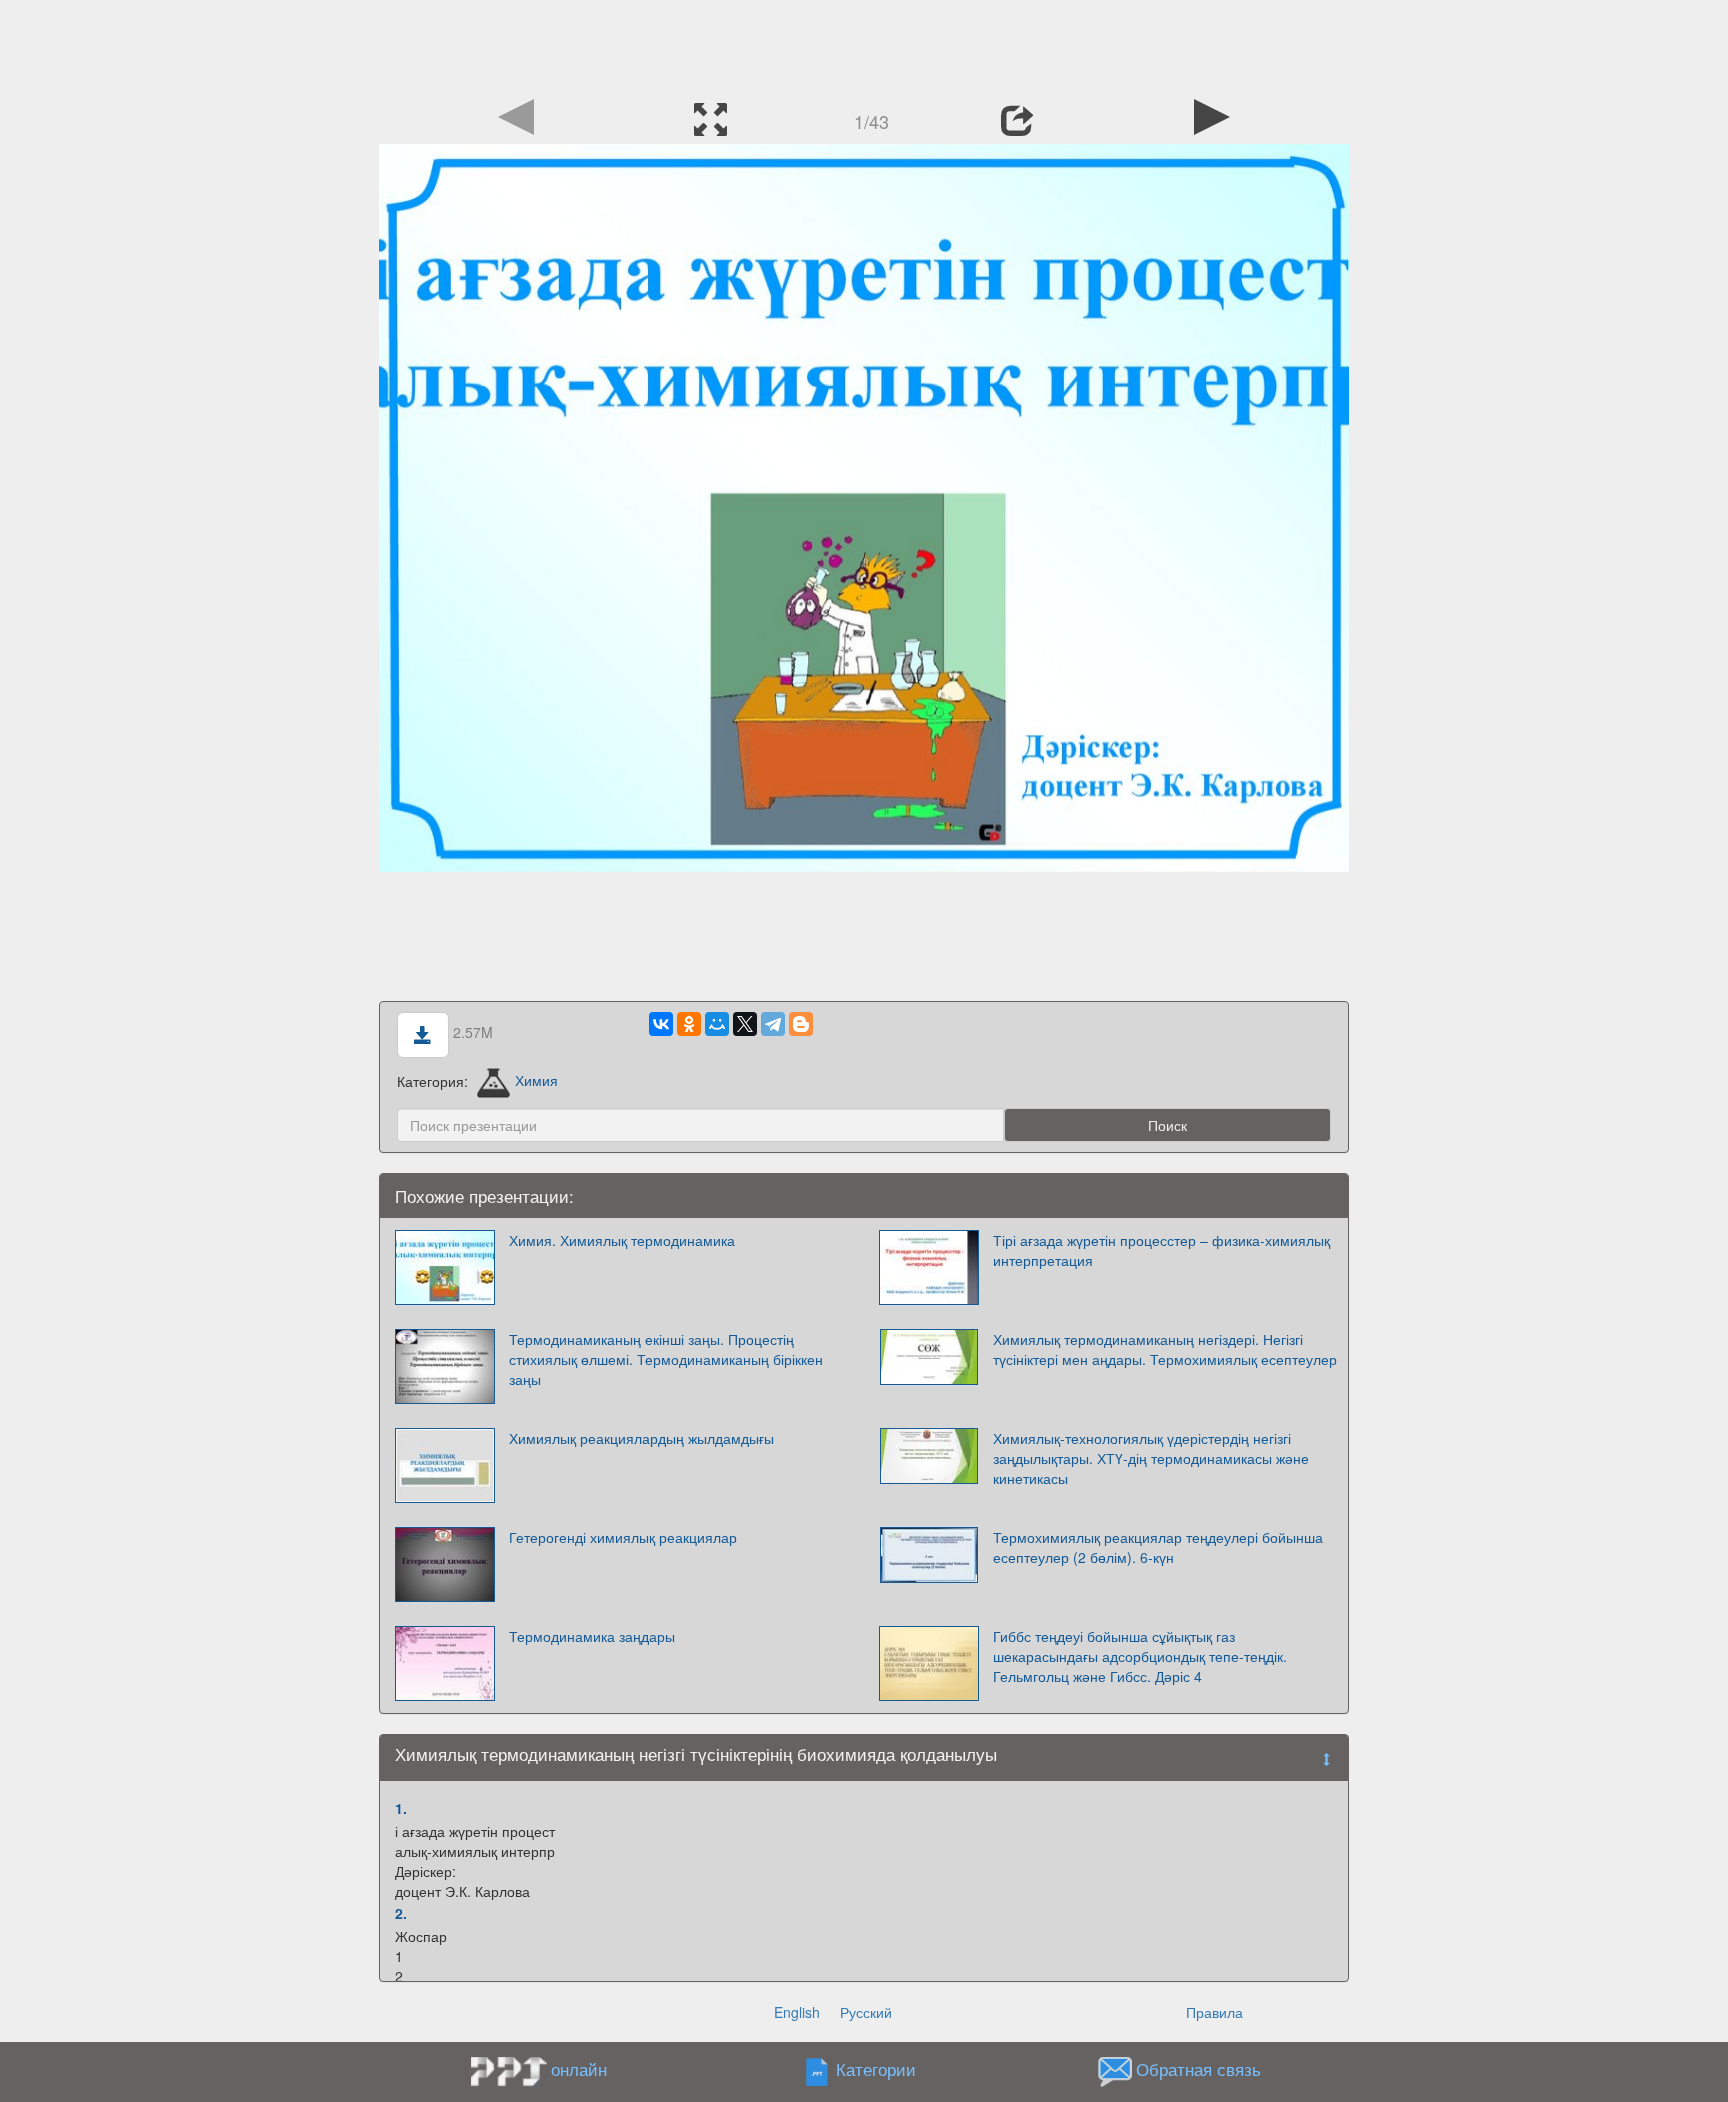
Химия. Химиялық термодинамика (622, 1240)
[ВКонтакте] (661, 1024)
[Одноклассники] (689, 1024)
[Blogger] (801, 1024)
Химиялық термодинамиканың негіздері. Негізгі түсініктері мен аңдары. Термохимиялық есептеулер (1165, 1349)
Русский (866, 2012)
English (797, 2012)
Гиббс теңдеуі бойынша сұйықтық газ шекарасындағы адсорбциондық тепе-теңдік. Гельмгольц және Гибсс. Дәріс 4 (1140, 1656)
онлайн (579, 2069)
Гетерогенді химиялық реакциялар (623, 1537)
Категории (876, 2069)
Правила (1214, 2012)
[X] (745, 1024)
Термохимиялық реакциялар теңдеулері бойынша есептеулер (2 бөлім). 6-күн (1158, 1547)
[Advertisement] (864, 45)
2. (401, 1913)
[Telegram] (773, 1024)
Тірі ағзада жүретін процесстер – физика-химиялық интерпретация (1161, 1250)
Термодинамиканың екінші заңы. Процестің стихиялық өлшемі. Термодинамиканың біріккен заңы (666, 1359)
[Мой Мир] (717, 1024)
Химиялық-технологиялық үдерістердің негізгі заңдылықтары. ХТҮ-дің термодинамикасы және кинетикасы (1151, 1458)
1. (401, 1808)
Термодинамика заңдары (592, 1636)
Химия (536, 1080)
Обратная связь (1198, 2069)
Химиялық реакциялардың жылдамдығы (641, 1438)
